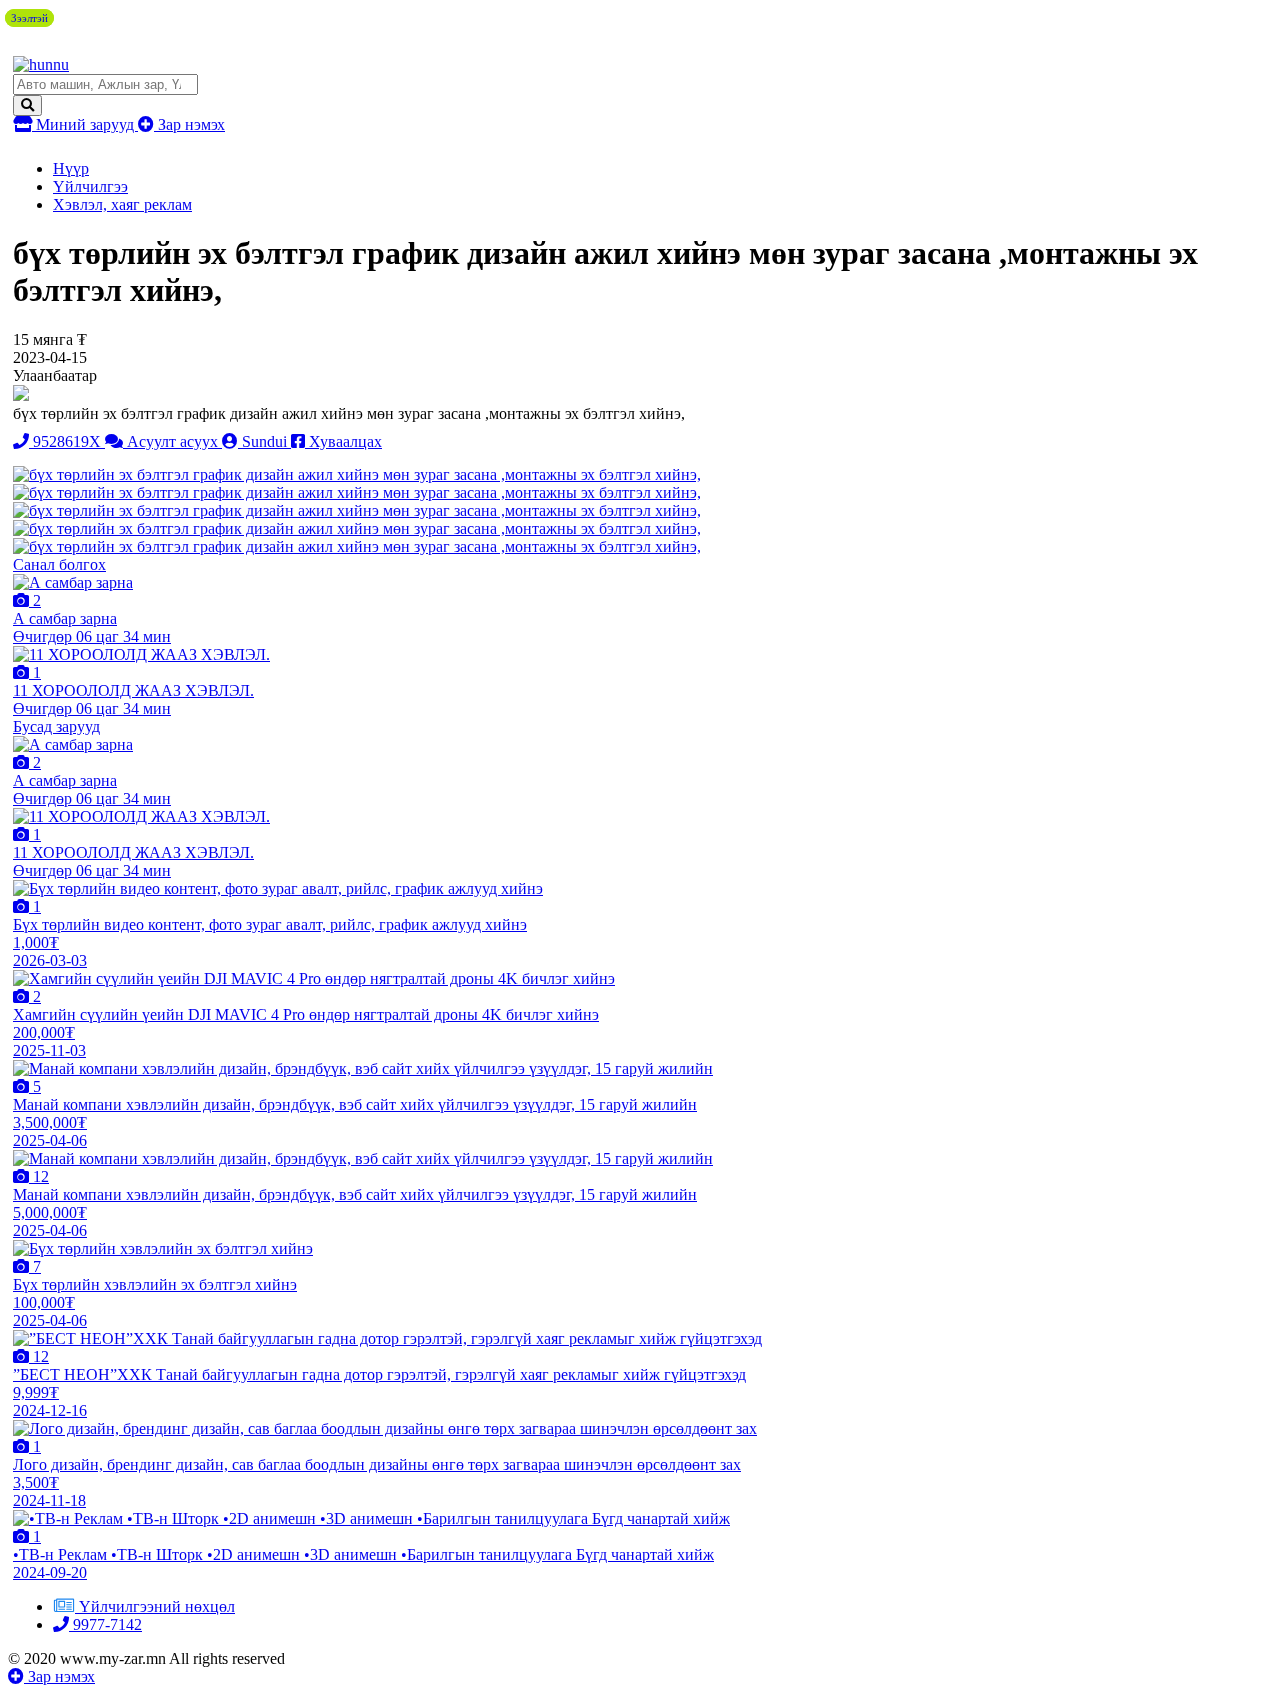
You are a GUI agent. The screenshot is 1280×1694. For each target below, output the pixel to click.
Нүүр (71, 168)
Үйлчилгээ (90, 186)
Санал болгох (59, 564)
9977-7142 (105, 1624)
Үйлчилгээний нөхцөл (157, 1606)
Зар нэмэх (189, 124)
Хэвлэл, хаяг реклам (122, 204)
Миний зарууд (85, 124)
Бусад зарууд (56, 726)
